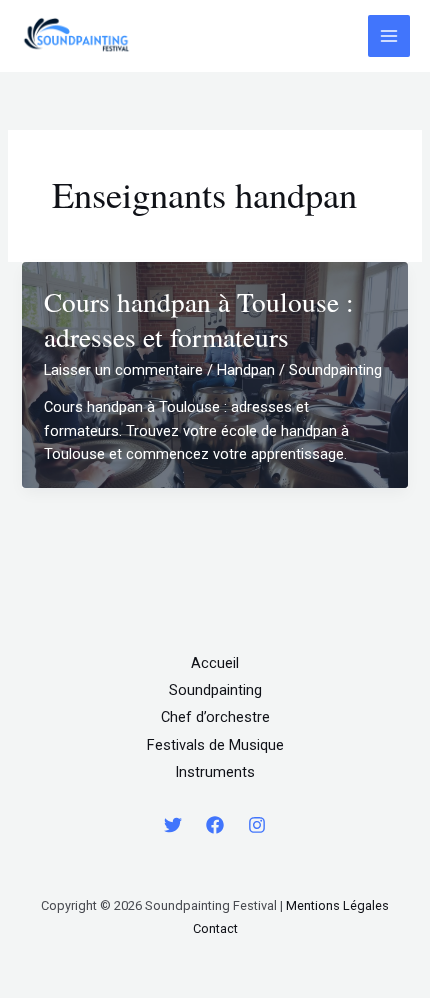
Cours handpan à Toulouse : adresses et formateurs (199, 319)
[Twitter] (173, 825)
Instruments (215, 772)
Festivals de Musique (215, 745)
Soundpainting (215, 690)
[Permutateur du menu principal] (389, 36)
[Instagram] (257, 825)
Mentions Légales (337, 905)
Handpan (246, 370)
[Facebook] (215, 825)
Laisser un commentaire (123, 370)
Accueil (215, 663)
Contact (215, 928)
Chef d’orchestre (215, 717)
